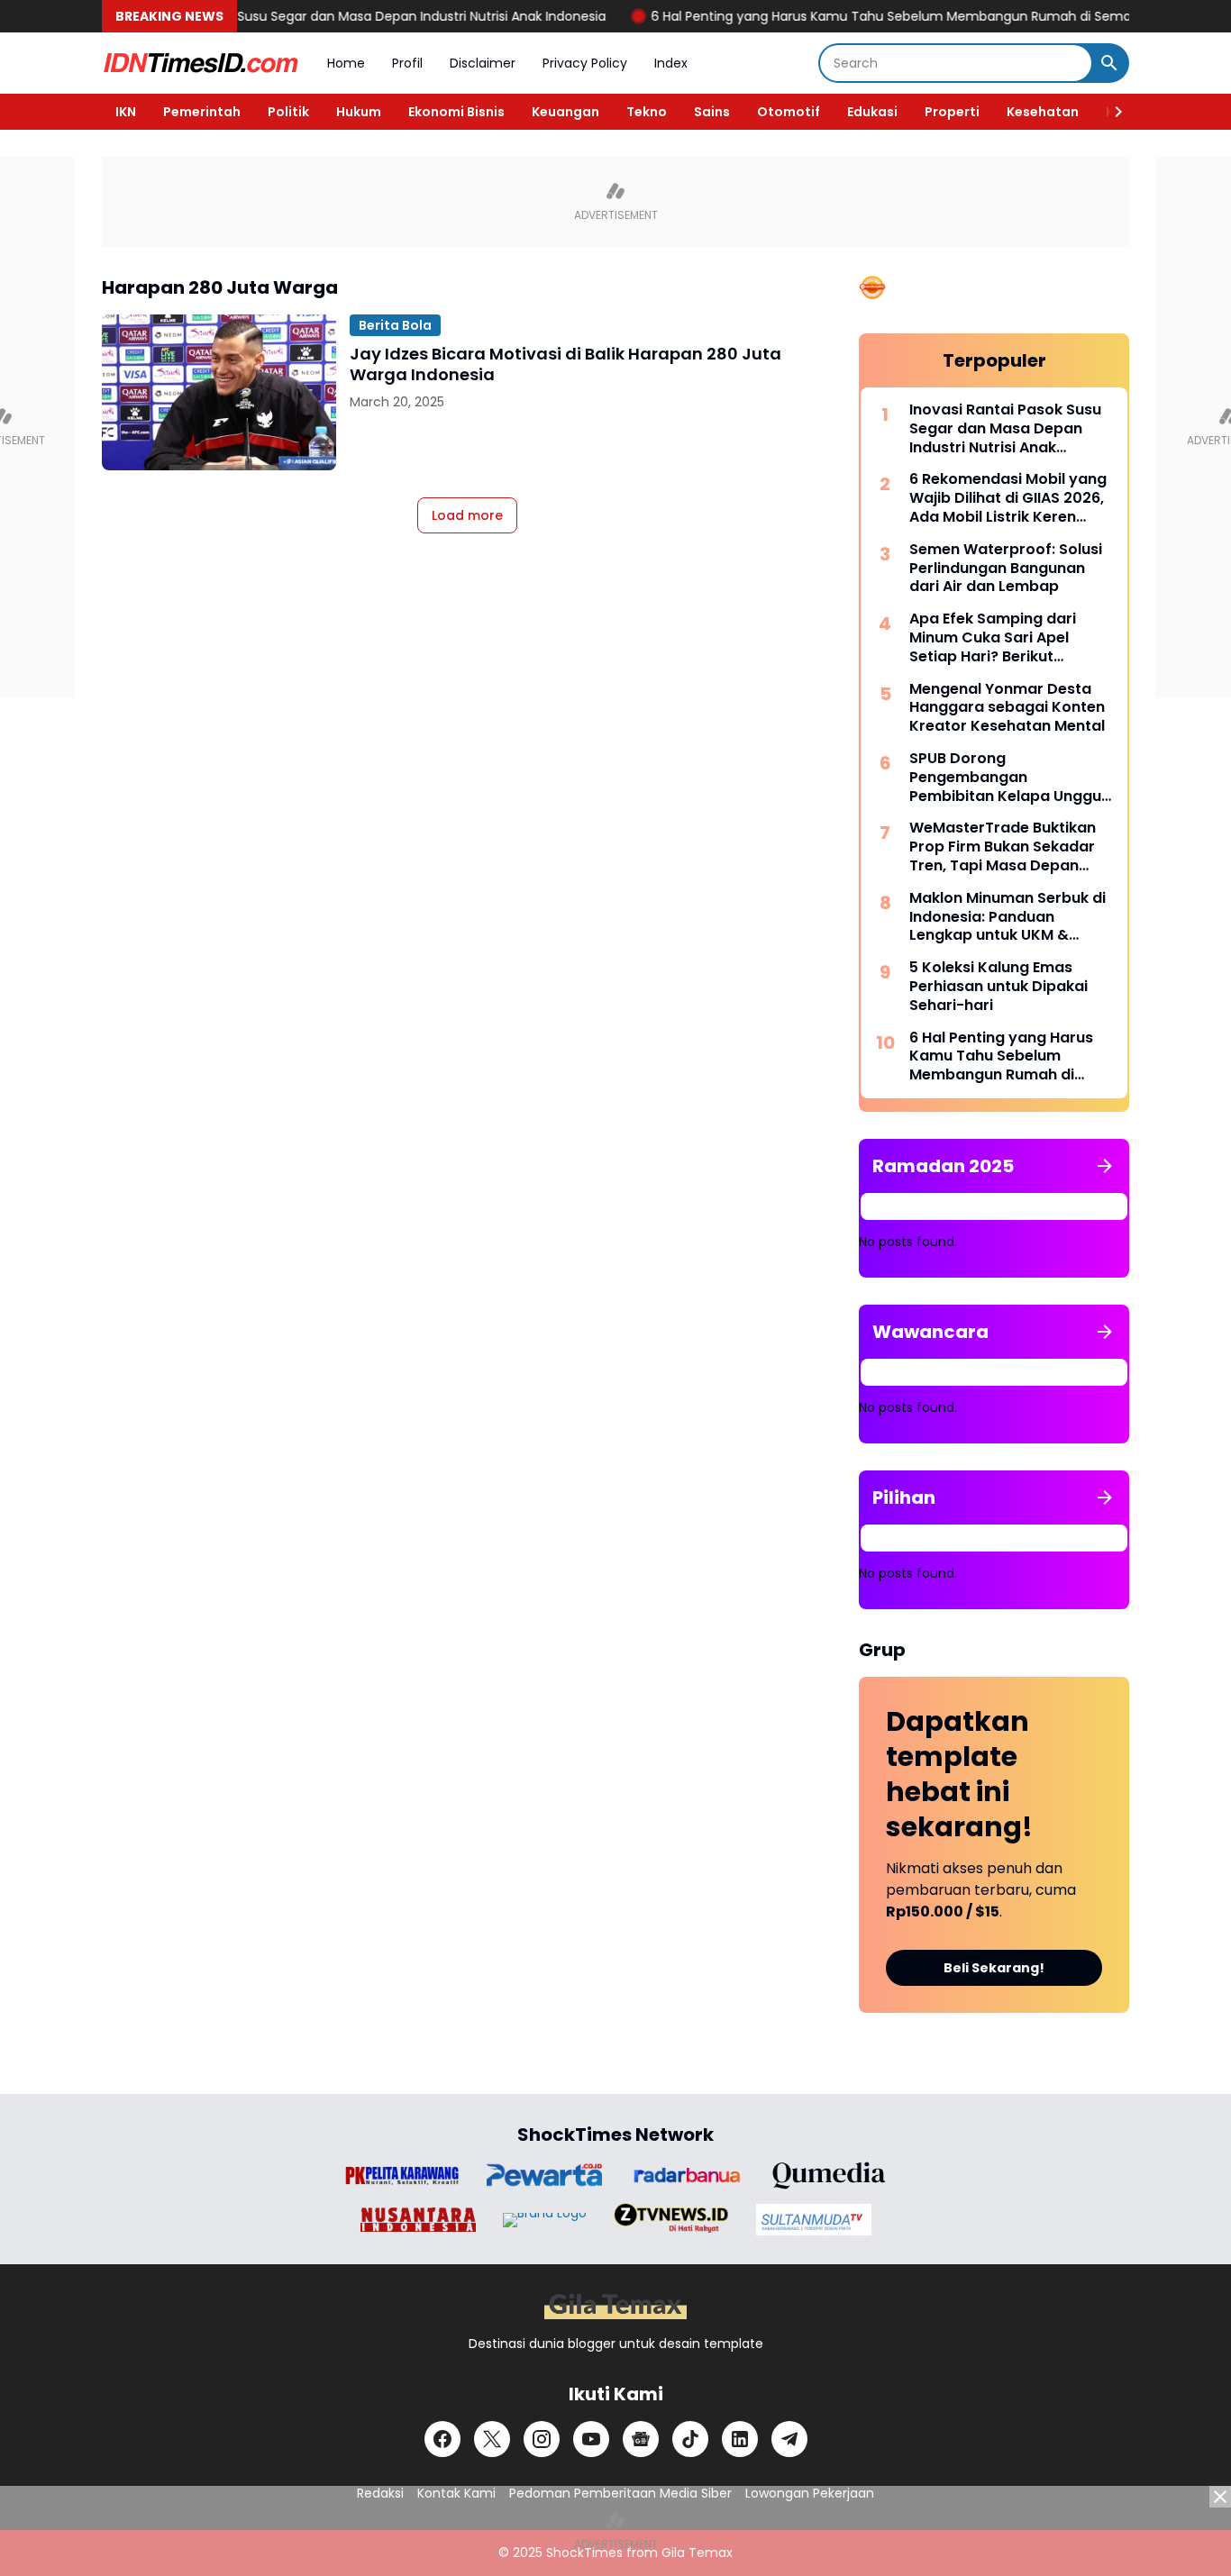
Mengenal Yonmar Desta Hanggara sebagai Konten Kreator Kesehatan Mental (1007, 708)
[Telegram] (789, 2439)
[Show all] (1105, 1166)
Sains (712, 112)
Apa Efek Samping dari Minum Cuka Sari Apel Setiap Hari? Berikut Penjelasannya (993, 638)
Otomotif (789, 112)
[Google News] (641, 2439)
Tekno (647, 112)
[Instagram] (542, 2439)
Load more (467, 515)
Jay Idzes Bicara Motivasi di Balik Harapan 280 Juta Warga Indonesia (565, 364)
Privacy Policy (585, 63)
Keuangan (565, 112)
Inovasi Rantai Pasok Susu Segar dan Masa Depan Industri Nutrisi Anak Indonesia (311, 16)
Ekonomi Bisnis (456, 112)
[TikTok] (690, 2439)
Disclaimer (483, 63)
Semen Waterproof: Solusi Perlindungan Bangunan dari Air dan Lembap (1006, 569)
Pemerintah (202, 112)
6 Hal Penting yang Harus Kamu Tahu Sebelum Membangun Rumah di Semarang (860, 16)
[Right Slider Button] (1111, 112)
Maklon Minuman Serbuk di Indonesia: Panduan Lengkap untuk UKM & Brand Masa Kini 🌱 (1008, 917)
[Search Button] (1109, 63)
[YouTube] (591, 2439)
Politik (288, 112)
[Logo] (615, 2306)
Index (671, 63)
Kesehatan (1043, 112)
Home (346, 63)
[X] (492, 2439)
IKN (126, 112)
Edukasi (872, 112)
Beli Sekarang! (994, 1968)
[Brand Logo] (402, 2175)
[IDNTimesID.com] (201, 63)
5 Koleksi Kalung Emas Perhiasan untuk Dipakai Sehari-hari (998, 987)
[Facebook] (442, 2439)
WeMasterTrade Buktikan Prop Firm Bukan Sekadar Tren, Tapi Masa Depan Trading (1003, 847)
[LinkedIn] (740, 2439)
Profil (407, 63)
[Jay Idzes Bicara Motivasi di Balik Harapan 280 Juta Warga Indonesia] (219, 392)
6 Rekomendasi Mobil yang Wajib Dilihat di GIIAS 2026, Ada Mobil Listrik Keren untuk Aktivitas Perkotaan (1008, 498)
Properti (952, 112)
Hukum (359, 112)
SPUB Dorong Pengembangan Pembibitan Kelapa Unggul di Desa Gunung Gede (1007, 778)
